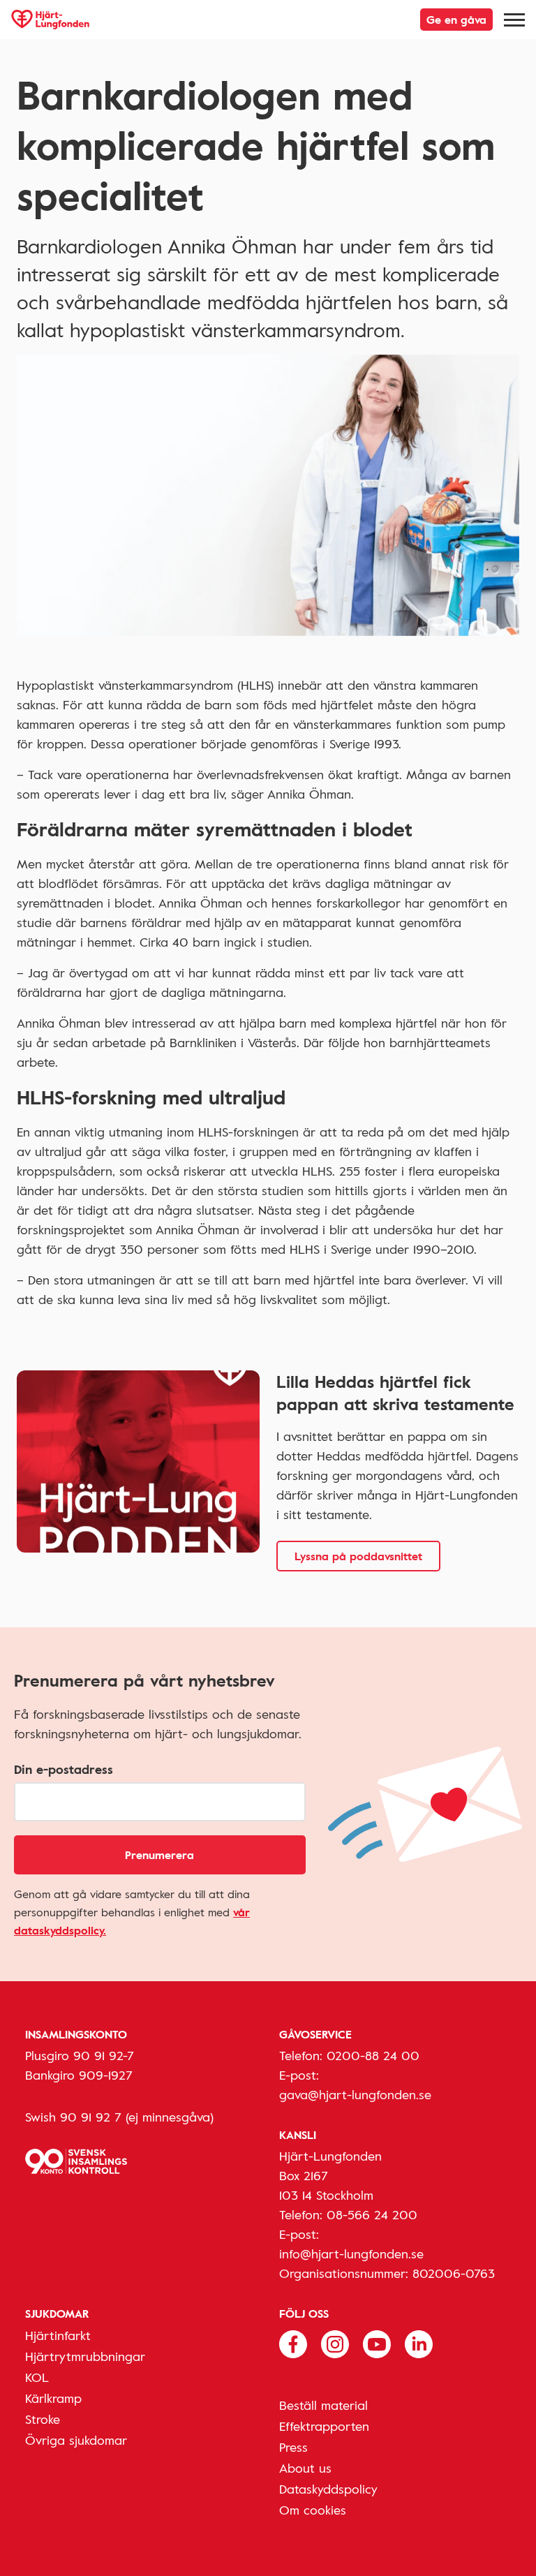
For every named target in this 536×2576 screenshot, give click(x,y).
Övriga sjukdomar (76, 2440)
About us (305, 2468)
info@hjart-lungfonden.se (351, 2253)
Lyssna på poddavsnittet (358, 1556)
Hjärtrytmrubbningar (85, 2356)
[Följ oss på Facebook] (293, 2343)
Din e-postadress (64, 1769)
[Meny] (514, 20)
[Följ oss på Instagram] (335, 2343)
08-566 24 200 (372, 2214)
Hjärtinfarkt (58, 2335)
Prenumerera (159, 1855)
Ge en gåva (456, 20)
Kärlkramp (53, 2398)
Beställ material (323, 2405)
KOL (37, 2377)
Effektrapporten (324, 2426)
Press (293, 2447)
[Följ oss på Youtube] (377, 2343)
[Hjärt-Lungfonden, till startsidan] (50, 20)
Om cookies (313, 2510)
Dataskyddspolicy (328, 2489)
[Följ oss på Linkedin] (419, 2343)
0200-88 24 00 (373, 2055)
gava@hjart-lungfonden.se (355, 2094)
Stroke (43, 2419)
